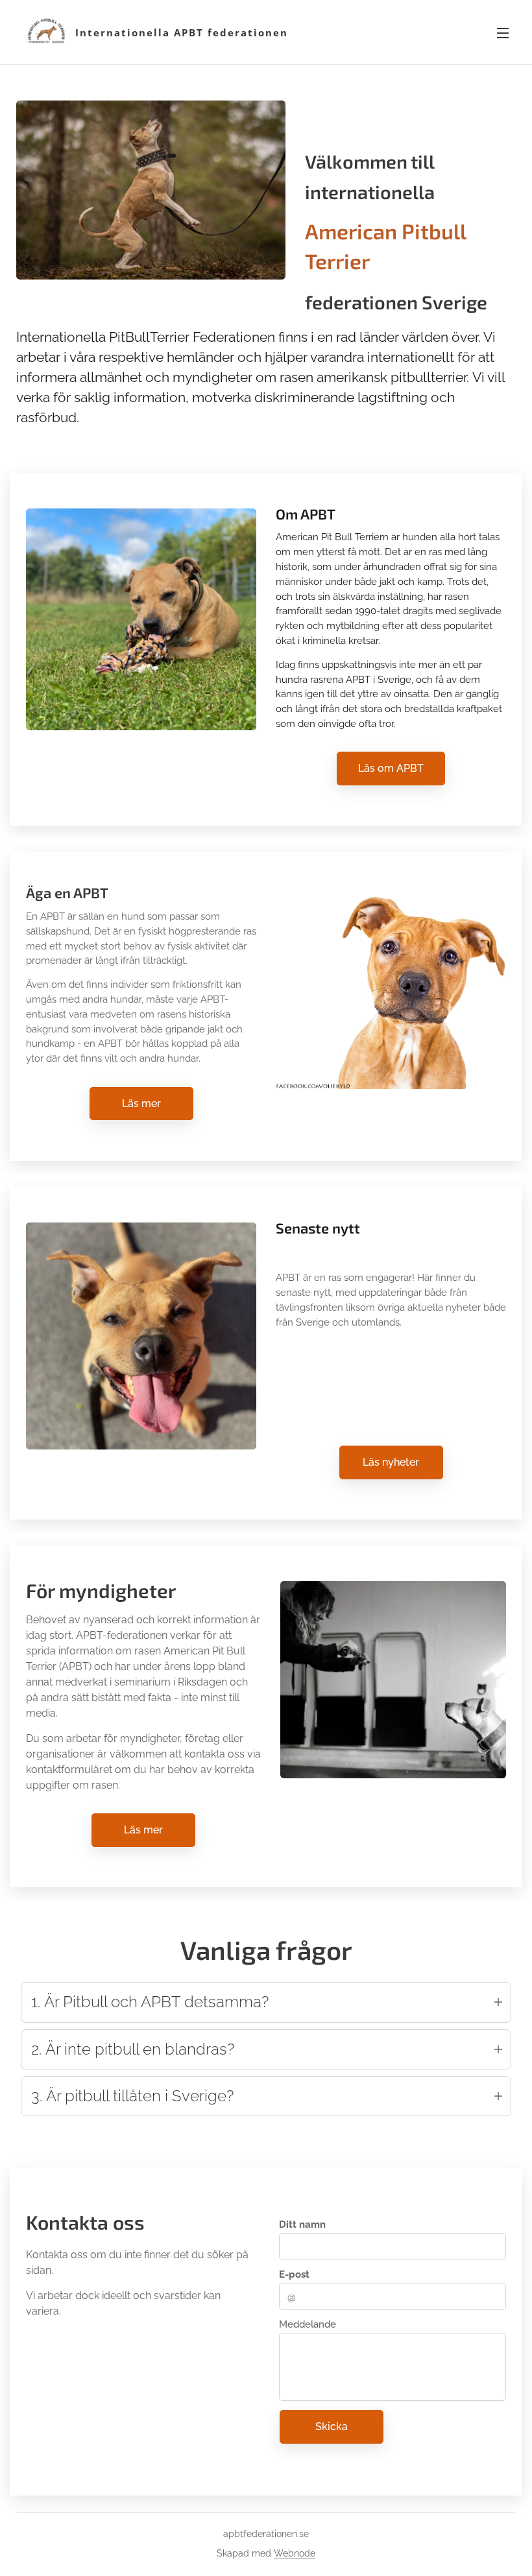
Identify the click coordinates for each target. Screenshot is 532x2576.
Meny (503, 32)
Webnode (295, 2553)
